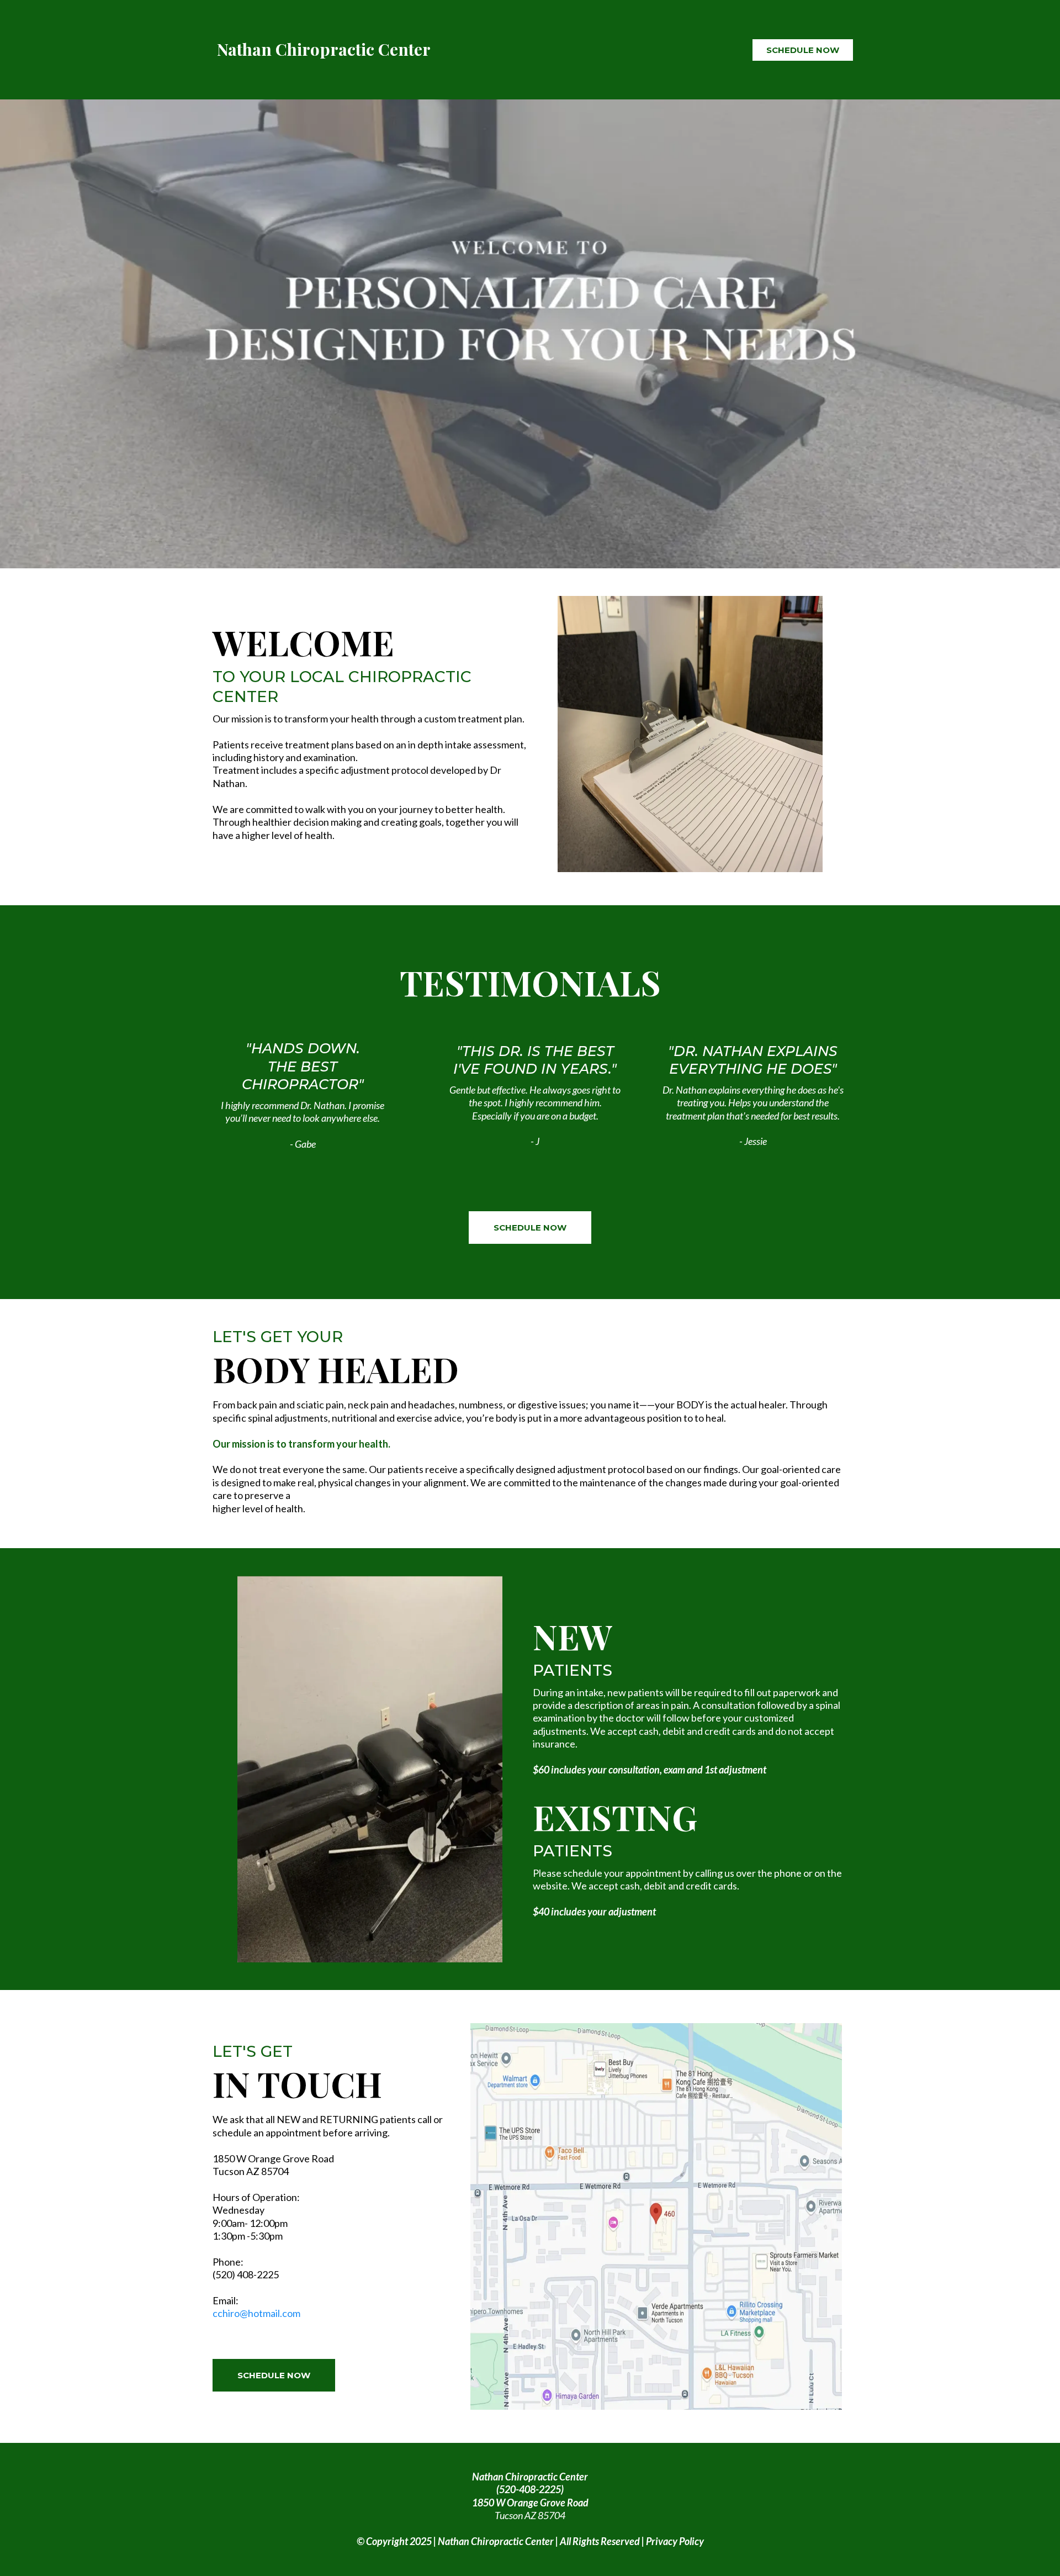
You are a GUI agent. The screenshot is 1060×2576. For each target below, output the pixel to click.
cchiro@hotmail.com (256, 2313)
